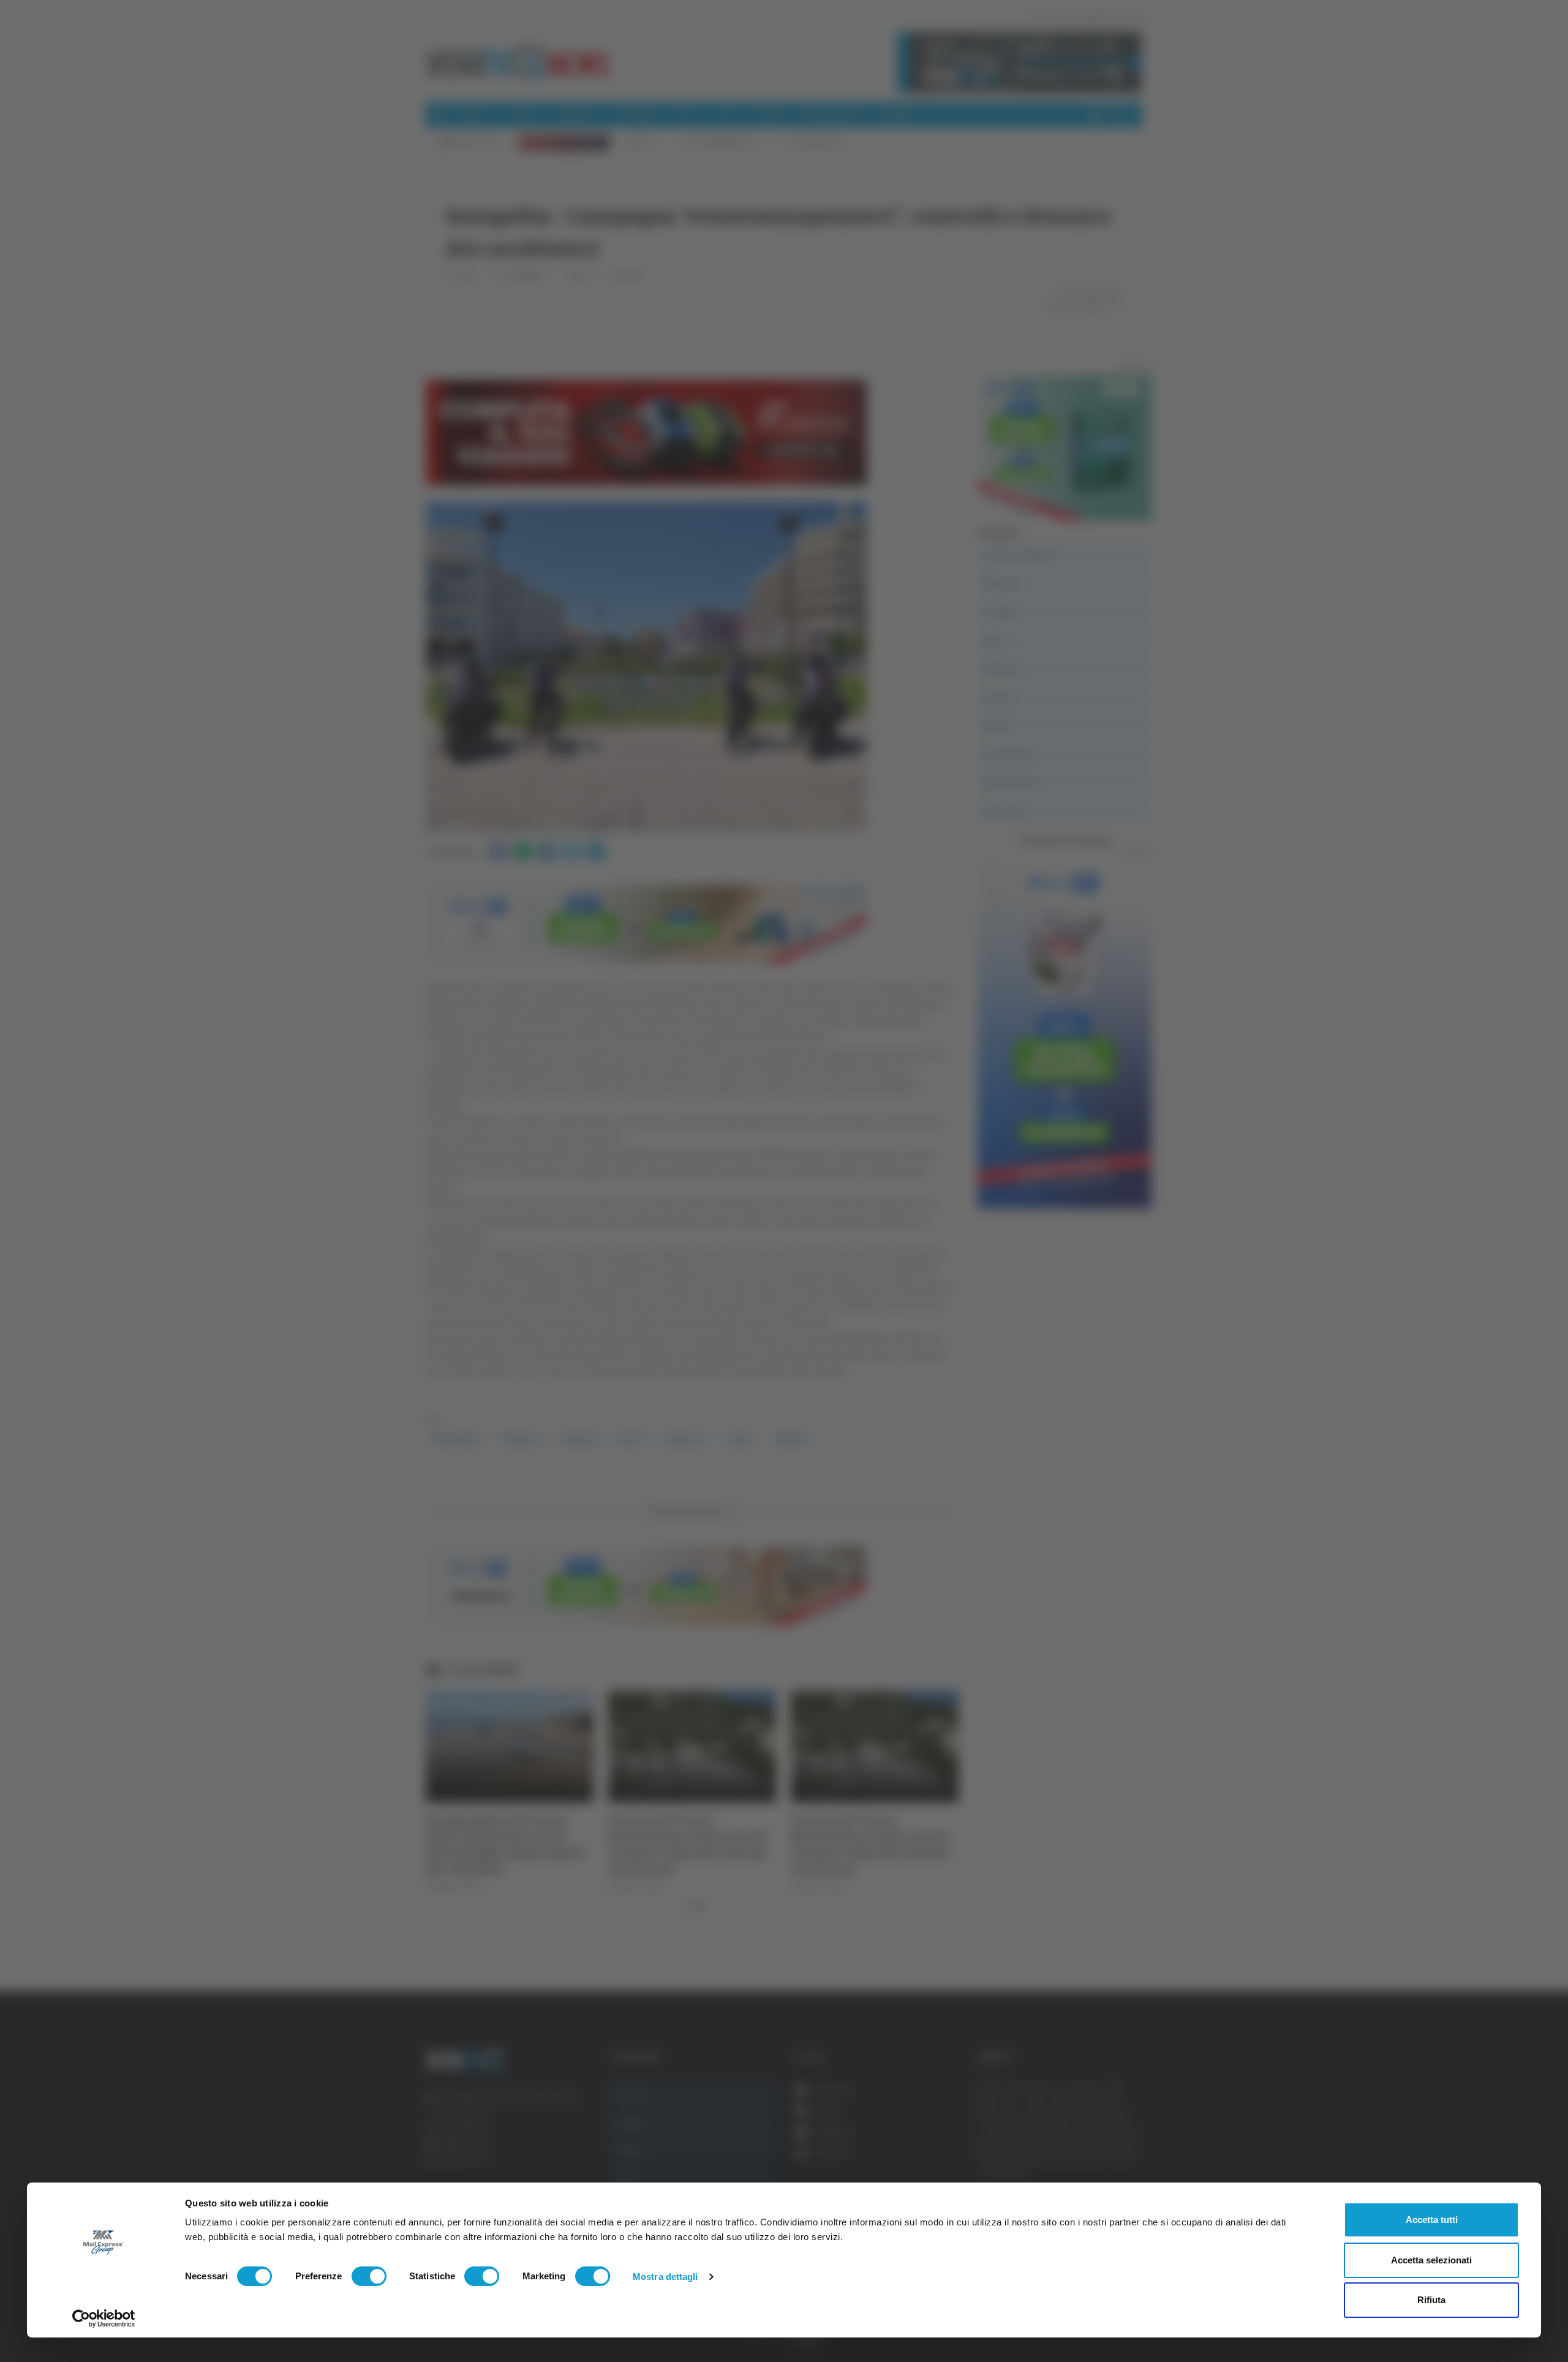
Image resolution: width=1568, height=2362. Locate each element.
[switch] (369, 2276)
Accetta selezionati (1431, 2260)
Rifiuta (1431, 2300)
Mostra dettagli (665, 2277)
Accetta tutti (1432, 2220)
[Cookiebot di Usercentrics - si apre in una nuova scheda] (104, 2319)
